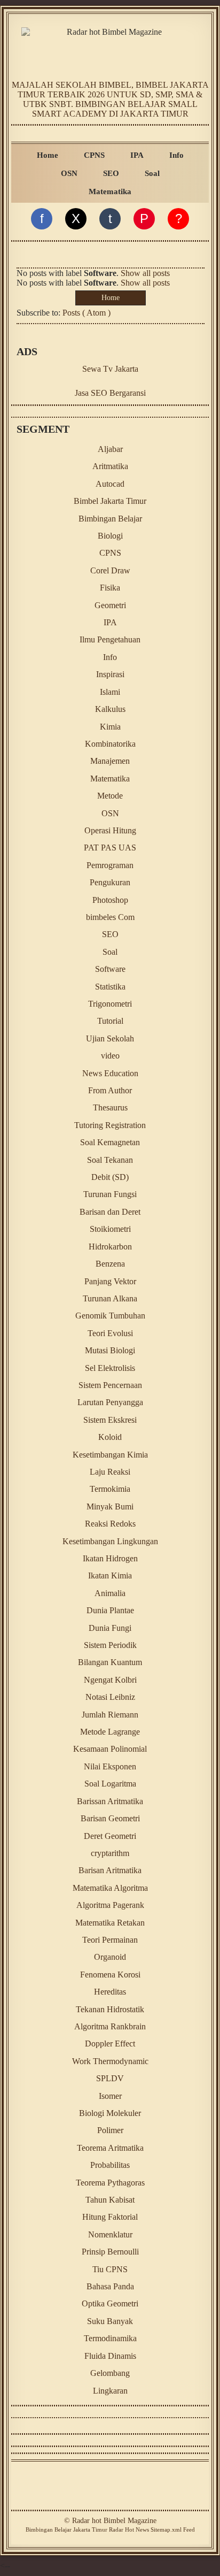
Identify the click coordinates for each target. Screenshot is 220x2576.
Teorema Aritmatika (110, 2148)
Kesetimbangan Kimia (110, 1455)
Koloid (110, 1437)
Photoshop (110, 900)
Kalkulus (110, 709)
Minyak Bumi (110, 1506)
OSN (69, 173)
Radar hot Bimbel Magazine (114, 2521)
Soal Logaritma (110, 1784)
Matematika (110, 191)
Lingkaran (110, 2391)
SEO (111, 173)
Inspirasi (110, 674)
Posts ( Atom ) (87, 313)
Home (48, 155)
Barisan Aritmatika (110, 1870)
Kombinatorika (110, 744)
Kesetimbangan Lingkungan (110, 1541)
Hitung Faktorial (110, 2217)
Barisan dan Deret (110, 1212)
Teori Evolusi (110, 1333)
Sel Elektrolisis (110, 1368)
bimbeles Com (110, 917)
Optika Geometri (110, 2303)
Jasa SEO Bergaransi (110, 393)
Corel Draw (110, 570)
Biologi (110, 536)
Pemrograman (110, 865)
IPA (137, 155)
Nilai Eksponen (110, 1766)
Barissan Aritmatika (110, 1801)
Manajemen (110, 761)
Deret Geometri (110, 1836)
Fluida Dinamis (110, 2356)
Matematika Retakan (110, 1923)
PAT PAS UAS (110, 848)
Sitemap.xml (166, 2529)
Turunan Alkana (110, 1298)
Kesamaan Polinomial (110, 1749)
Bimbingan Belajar (110, 519)
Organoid (110, 1957)
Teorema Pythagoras (110, 2183)
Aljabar (110, 449)
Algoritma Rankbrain (110, 2026)
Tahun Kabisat (110, 2200)
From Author (110, 1090)
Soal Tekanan (110, 1160)
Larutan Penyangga (110, 1402)
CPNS (94, 155)
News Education (110, 1073)
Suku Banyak (110, 2321)
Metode (110, 796)
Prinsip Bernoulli (110, 2252)
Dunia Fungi (110, 1628)
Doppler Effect (110, 2044)
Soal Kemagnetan (110, 1142)
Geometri (110, 605)
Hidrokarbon (110, 1247)
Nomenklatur (110, 2234)
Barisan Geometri (110, 1818)
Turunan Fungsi (110, 1194)
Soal (152, 173)
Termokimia (110, 1489)
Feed (189, 2529)
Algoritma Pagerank (110, 1905)
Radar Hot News (129, 2529)
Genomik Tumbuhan (110, 1316)
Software (110, 969)
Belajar (63, 2529)
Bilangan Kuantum (110, 1662)
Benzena (110, 1264)
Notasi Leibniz (110, 1697)
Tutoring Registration (110, 1125)
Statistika (110, 987)
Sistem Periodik (110, 1645)
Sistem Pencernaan (110, 1385)
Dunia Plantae (110, 1610)
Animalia (110, 1593)
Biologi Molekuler (110, 2113)
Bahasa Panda (110, 2286)
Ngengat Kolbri (110, 1680)
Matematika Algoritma (110, 1888)
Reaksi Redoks (110, 1524)
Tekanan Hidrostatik (110, 2009)
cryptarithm (110, 1853)
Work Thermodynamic (110, 2061)
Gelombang (110, 2373)
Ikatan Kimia (110, 1575)
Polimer (110, 2130)
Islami (110, 692)
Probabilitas (110, 2165)
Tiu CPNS (110, 2269)
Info (176, 155)
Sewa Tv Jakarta (110, 369)
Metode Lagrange (110, 1732)
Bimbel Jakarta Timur (110, 501)
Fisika (110, 588)
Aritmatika (110, 466)
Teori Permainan (110, 1940)
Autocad (110, 484)
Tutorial (110, 1021)
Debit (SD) (110, 1177)
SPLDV (110, 2078)
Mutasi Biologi (110, 1350)
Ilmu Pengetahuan (110, 639)
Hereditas (110, 1992)
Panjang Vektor (110, 1281)
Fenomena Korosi (110, 1975)
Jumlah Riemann (110, 1715)
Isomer (110, 2096)
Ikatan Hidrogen (110, 1558)
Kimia (110, 727)
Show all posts (145, 273)
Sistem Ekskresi (110, 1420)
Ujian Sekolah (110, 1038)
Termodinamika (110, 2338)
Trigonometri (110, 1004)
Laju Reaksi (110, 1472)
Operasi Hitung (110, 830)
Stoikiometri (110, 1229)
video (110, 1056)
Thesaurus (110, 1107)
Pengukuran (110, 882)
